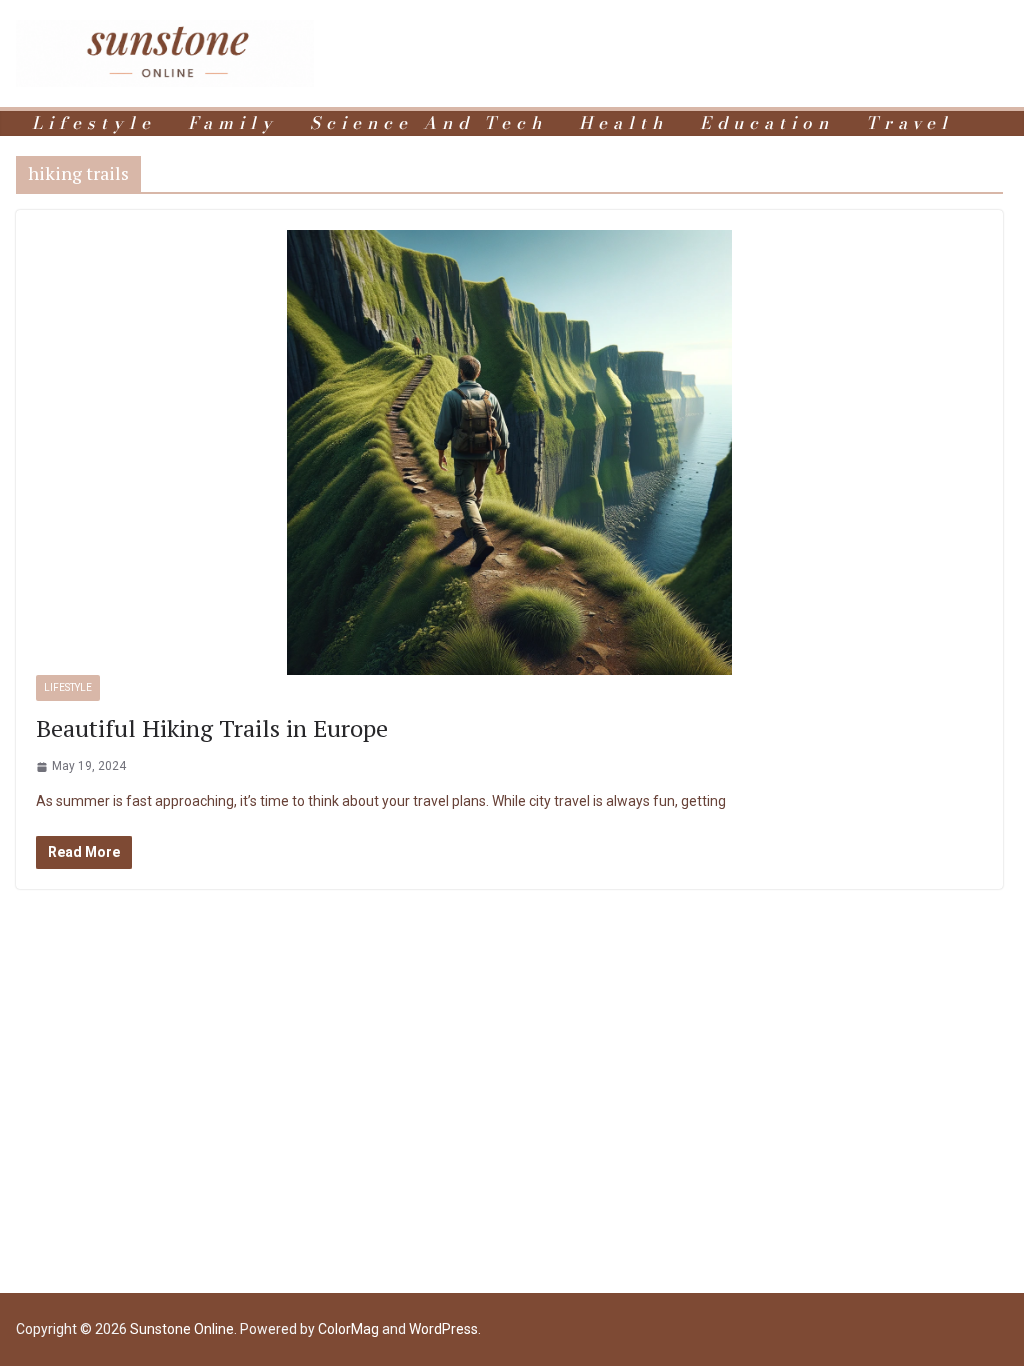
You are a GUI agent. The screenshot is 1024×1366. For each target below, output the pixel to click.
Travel (909, 123)
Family (233, 123)
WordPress (443, 1329)
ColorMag (348, 1329)
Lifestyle (94, 123)
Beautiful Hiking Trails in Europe (212, 728)
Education (767, 123)
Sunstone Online (182, 1329)
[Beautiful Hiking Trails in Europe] (509, 452)
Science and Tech (428, 123)
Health (623, 123)
